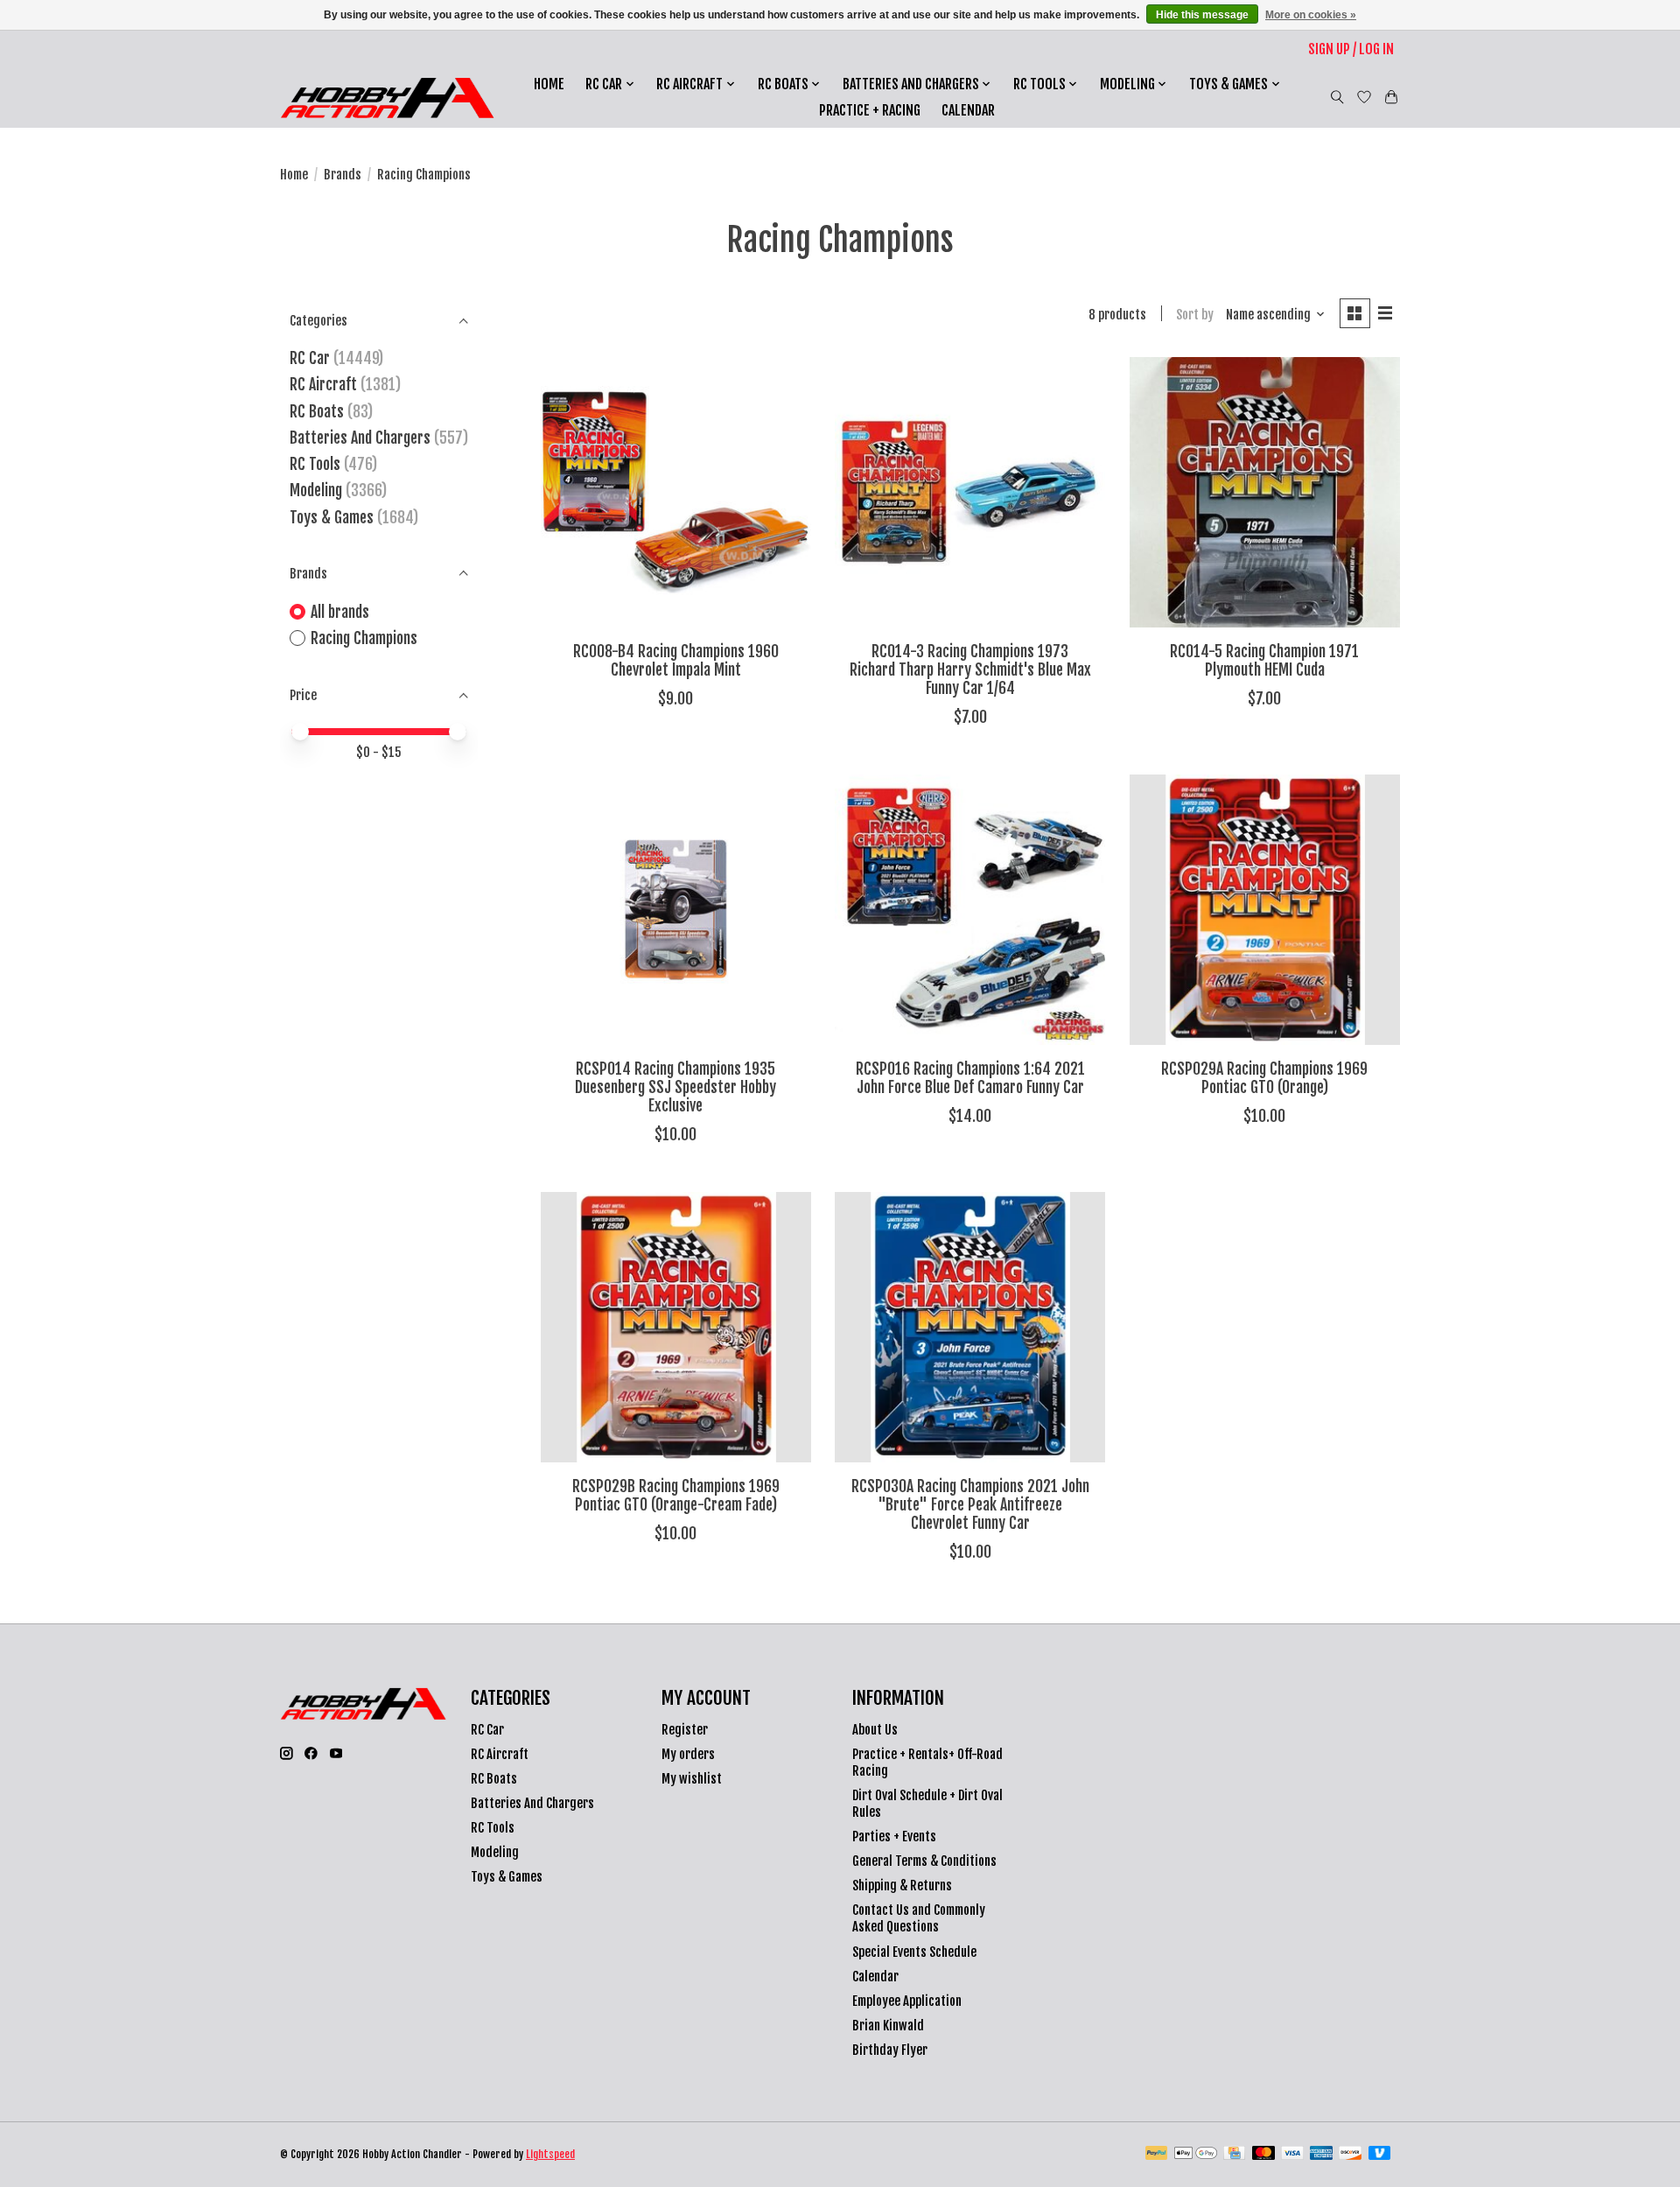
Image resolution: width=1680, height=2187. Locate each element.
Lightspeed (550, 2154)
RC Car (310, 358)
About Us (875, 1730)
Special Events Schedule (914, 1952)
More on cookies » (1311, 15)
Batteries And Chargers (360, 438)
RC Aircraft (323, 384)
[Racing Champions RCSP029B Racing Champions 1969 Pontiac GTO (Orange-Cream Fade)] (676, 1327)
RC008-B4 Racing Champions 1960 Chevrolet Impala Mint (676, 660)
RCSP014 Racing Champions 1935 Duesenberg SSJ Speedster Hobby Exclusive (675, 1087)
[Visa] (1292, 2154)
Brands (343, 175)
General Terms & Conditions (924, 1861)
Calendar (968, 110)
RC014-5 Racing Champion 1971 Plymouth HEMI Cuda (1264, 660)
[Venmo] (1380, 2154)
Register (685, 1730)
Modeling (316, 490)
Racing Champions (364, 638)
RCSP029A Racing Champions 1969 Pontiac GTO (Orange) (1264, 1078)
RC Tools (315, 464)
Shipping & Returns (902, 1886)
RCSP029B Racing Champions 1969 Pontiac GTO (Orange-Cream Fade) (676, 1495)
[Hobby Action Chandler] (387, 98)
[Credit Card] (1234, 2154)
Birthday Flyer (890, 2050)
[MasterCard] (1263, 2154)
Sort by (1195, 315)
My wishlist (692, 1779)
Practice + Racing (870, 110)
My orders (688, 1754)
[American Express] (1321, 2154)
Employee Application (907, 2001)
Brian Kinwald (888, 2026)
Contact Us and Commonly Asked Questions (919, 1918)
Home (549, 84)
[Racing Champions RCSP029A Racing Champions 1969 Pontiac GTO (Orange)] (1265, 910)
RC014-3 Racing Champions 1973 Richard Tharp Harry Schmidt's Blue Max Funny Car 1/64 (970, 669)
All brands (340, 612)
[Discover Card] (1350, 2154)
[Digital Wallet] (1196, 2154)
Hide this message (1202, 15)
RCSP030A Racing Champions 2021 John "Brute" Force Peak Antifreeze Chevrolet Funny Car (970, 1504)
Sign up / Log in (1351, 49)
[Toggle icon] (1337, 97)
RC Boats (317, 411)
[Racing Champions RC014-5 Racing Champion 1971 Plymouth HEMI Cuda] (1265, 492)
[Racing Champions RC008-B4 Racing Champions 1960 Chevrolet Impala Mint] (676, 492)
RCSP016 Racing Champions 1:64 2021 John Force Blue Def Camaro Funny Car (970, 1078)
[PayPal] (1157, 2154)
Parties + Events (894, 1837)
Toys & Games (332, 517)
